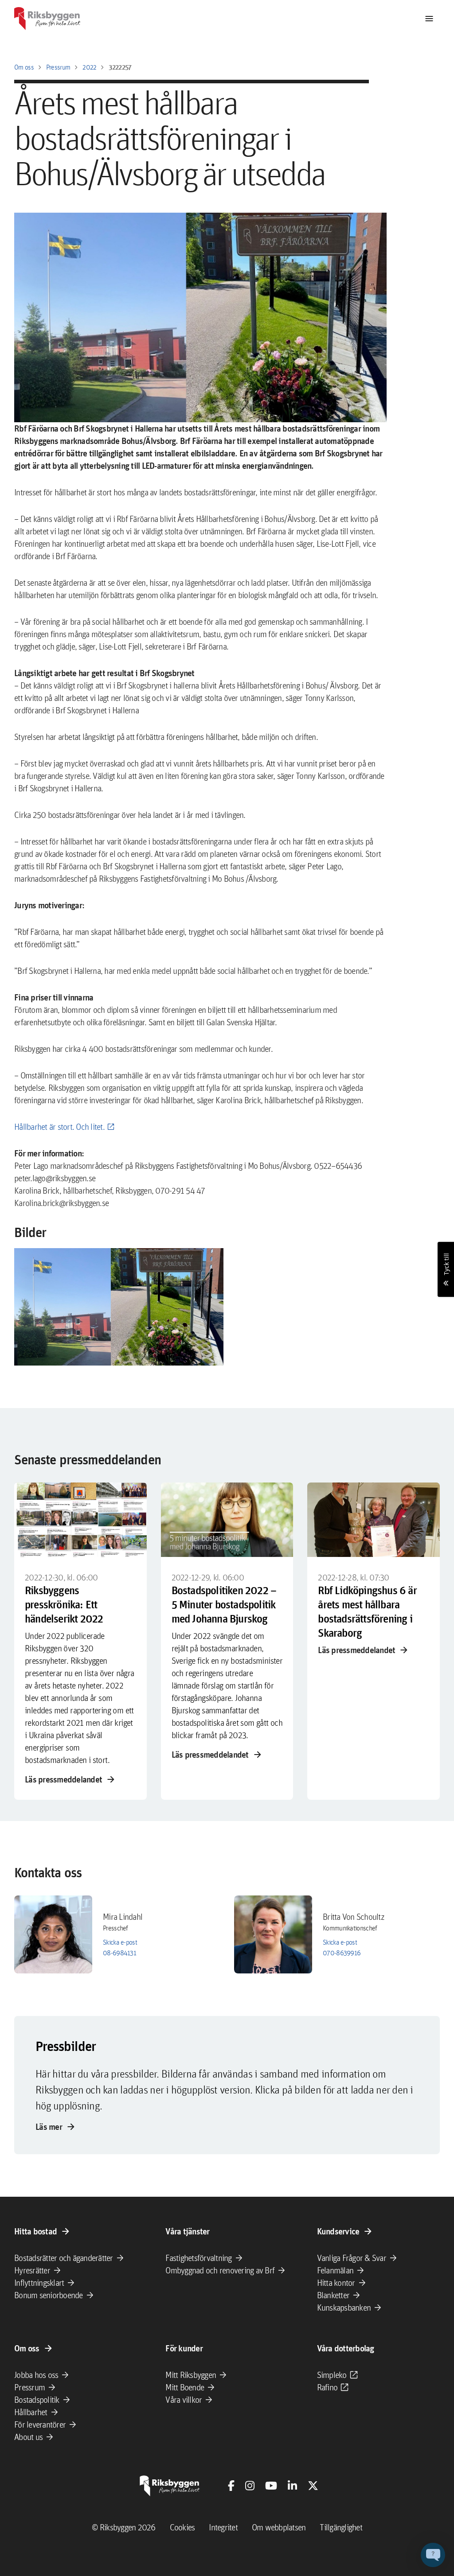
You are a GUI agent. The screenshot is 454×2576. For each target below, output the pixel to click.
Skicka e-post (120, 1942)
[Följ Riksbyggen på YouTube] (271, 2486)
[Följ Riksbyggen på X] (313, 2486)
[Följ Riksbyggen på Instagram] (250, 2486)
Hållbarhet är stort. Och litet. (59, 1127)
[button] (119, 1307)
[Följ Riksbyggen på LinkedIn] (292, 2486)
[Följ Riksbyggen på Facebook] (231, 2486)
